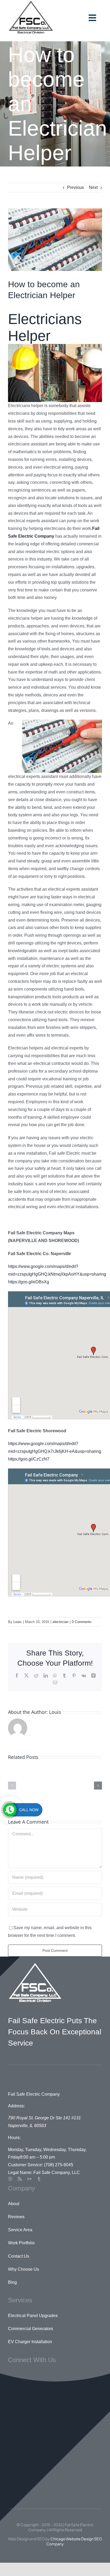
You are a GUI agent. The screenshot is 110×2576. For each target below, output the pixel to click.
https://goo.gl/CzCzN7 (29, 1459)
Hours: (14, 2138)
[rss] (20, 2179)
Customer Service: (25, 2165)
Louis (17, 1622)
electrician (60, 1622)
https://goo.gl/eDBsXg (29, 1282)
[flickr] (29, 2179)
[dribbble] (10, 2179)
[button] (12, 1786)
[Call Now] (10, 1810)
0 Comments (82, 1622)
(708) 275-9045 (59, 2165)
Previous (75, 187)
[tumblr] (39, 2179)
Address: (16, 2106)
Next (93, 187)
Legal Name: (20, 2173)
